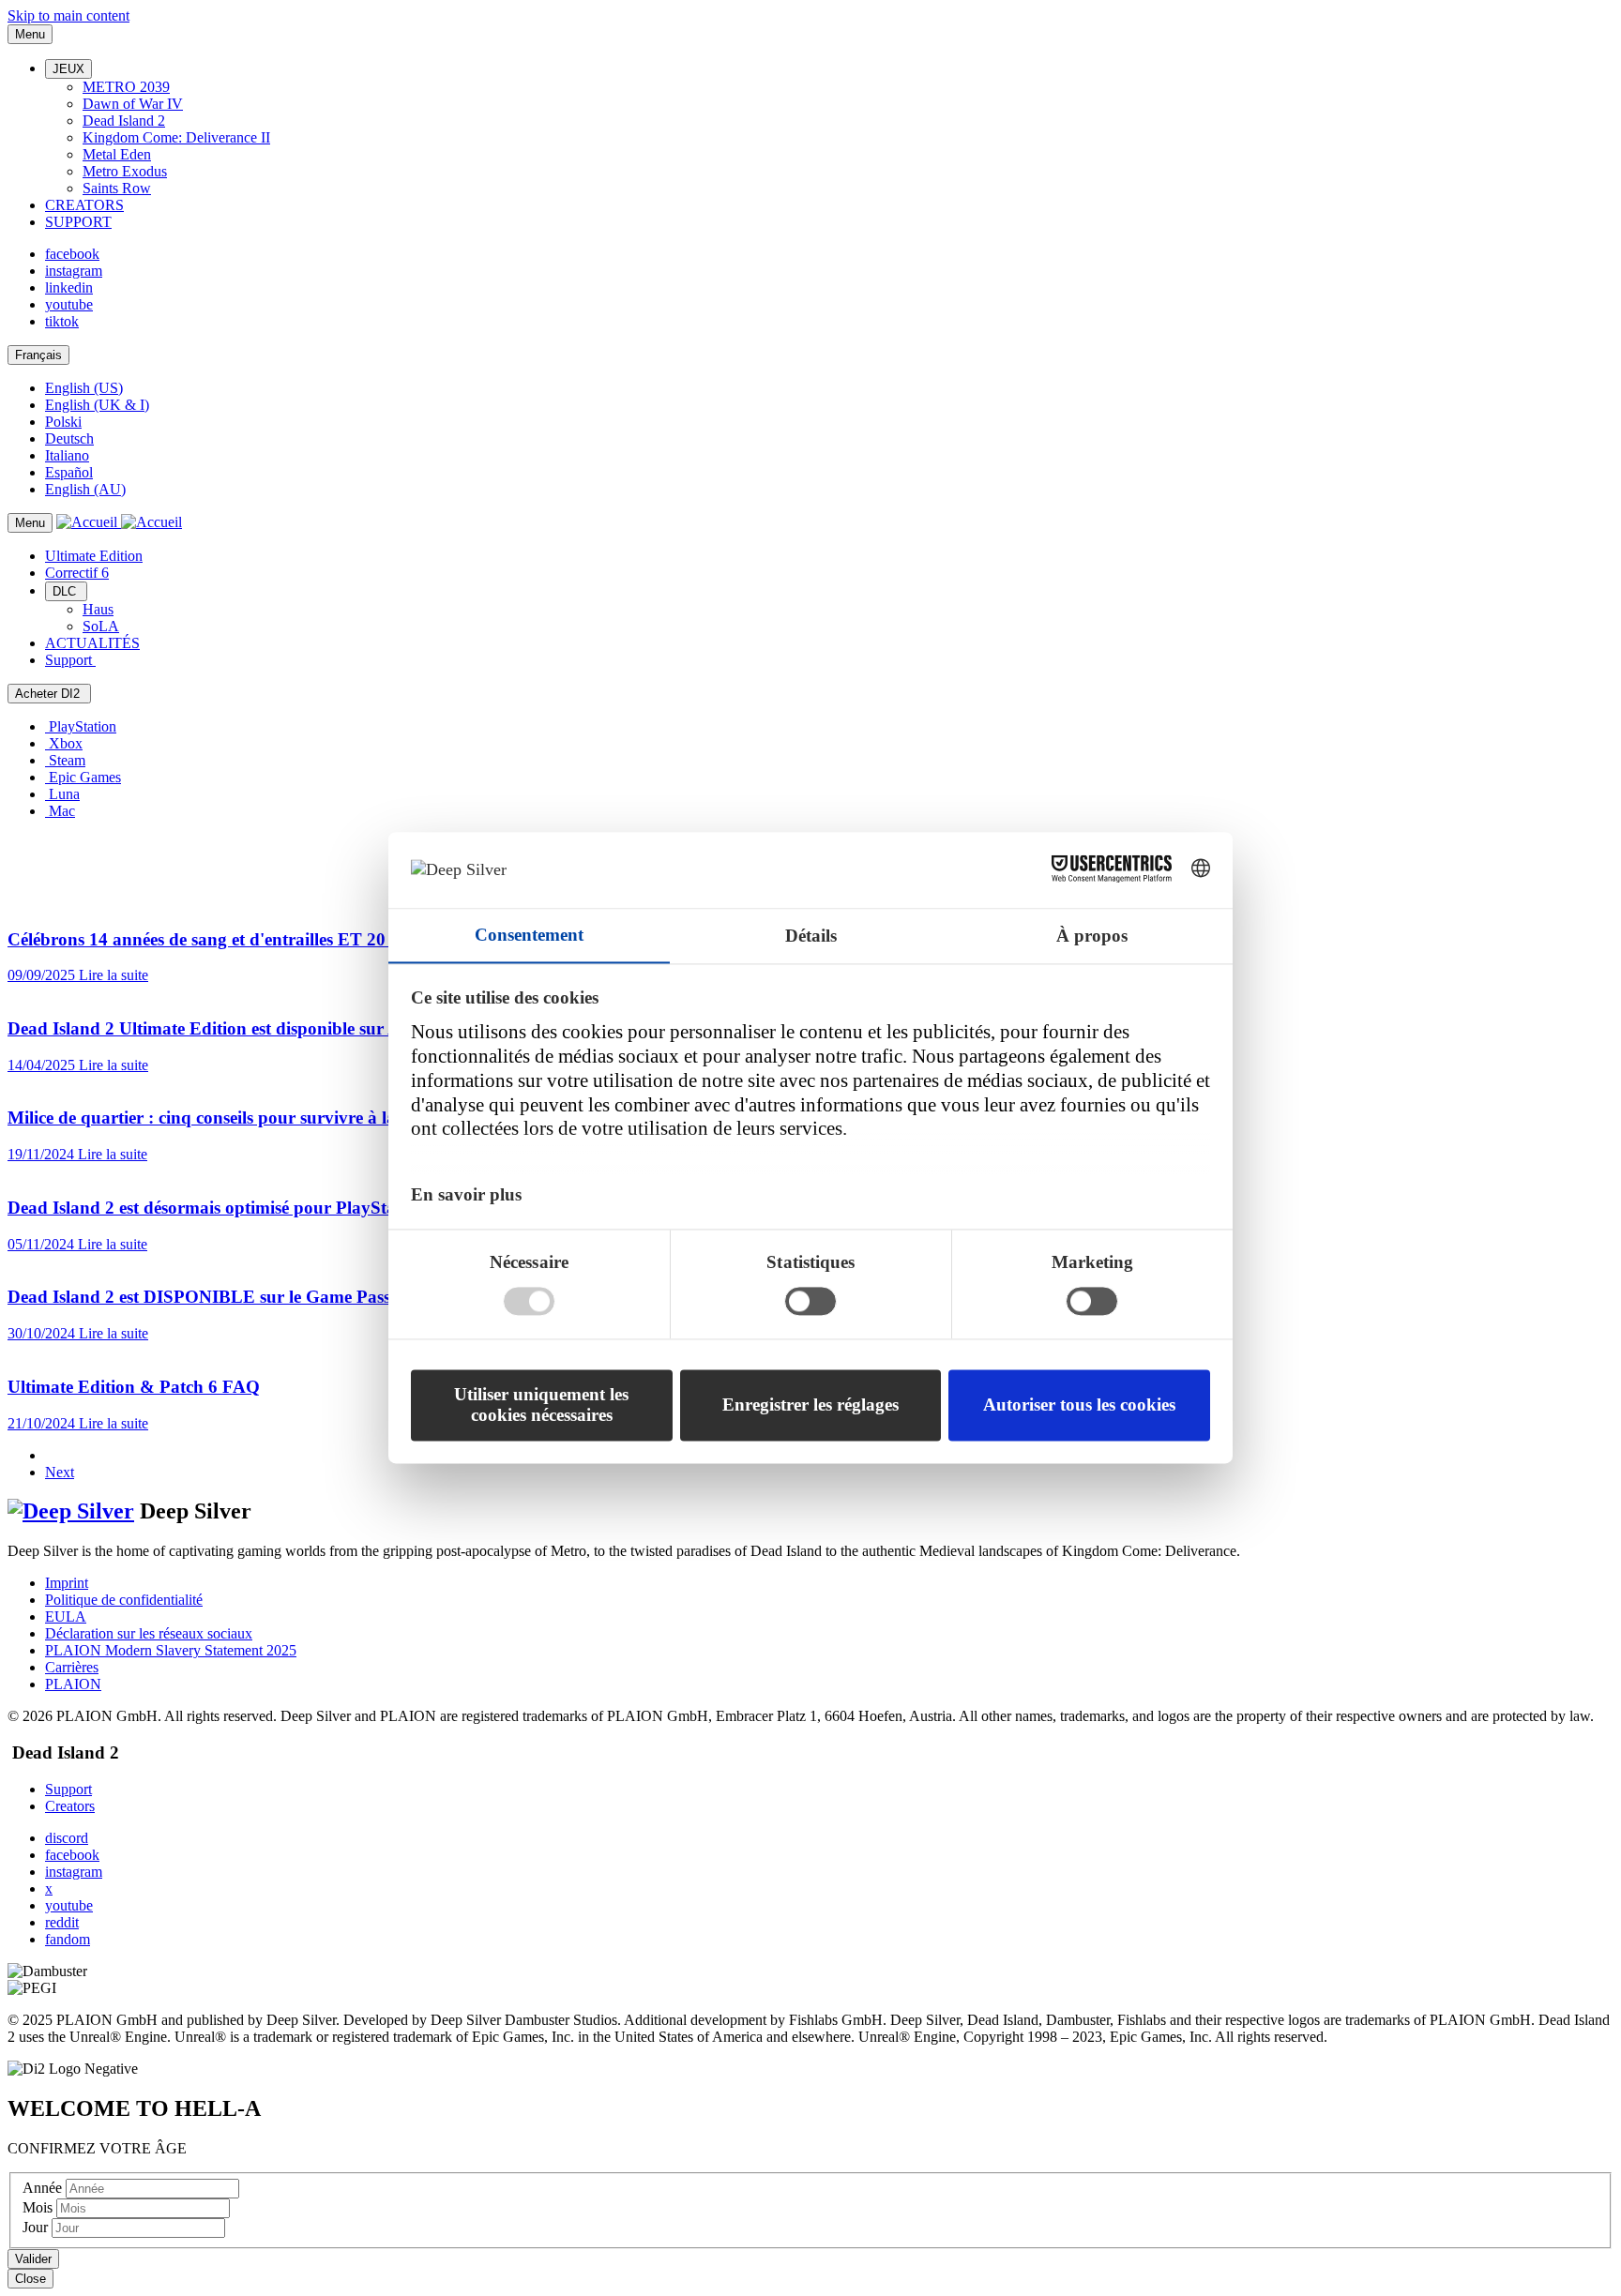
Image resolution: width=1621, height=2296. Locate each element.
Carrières (72, 1667)
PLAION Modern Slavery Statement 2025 (171, 1650)
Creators (70, 1806)
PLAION (73, 1684)
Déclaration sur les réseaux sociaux (149, 1633)
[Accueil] (119, 522)
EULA (66, 1616)
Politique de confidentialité (124, 1600)
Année (44, 2188)
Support (68, 1789)
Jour (37, 2227)
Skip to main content (68, 15)
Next (60, 1472)
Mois (39, 2207)
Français (38, 355)
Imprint (67, 1583)
